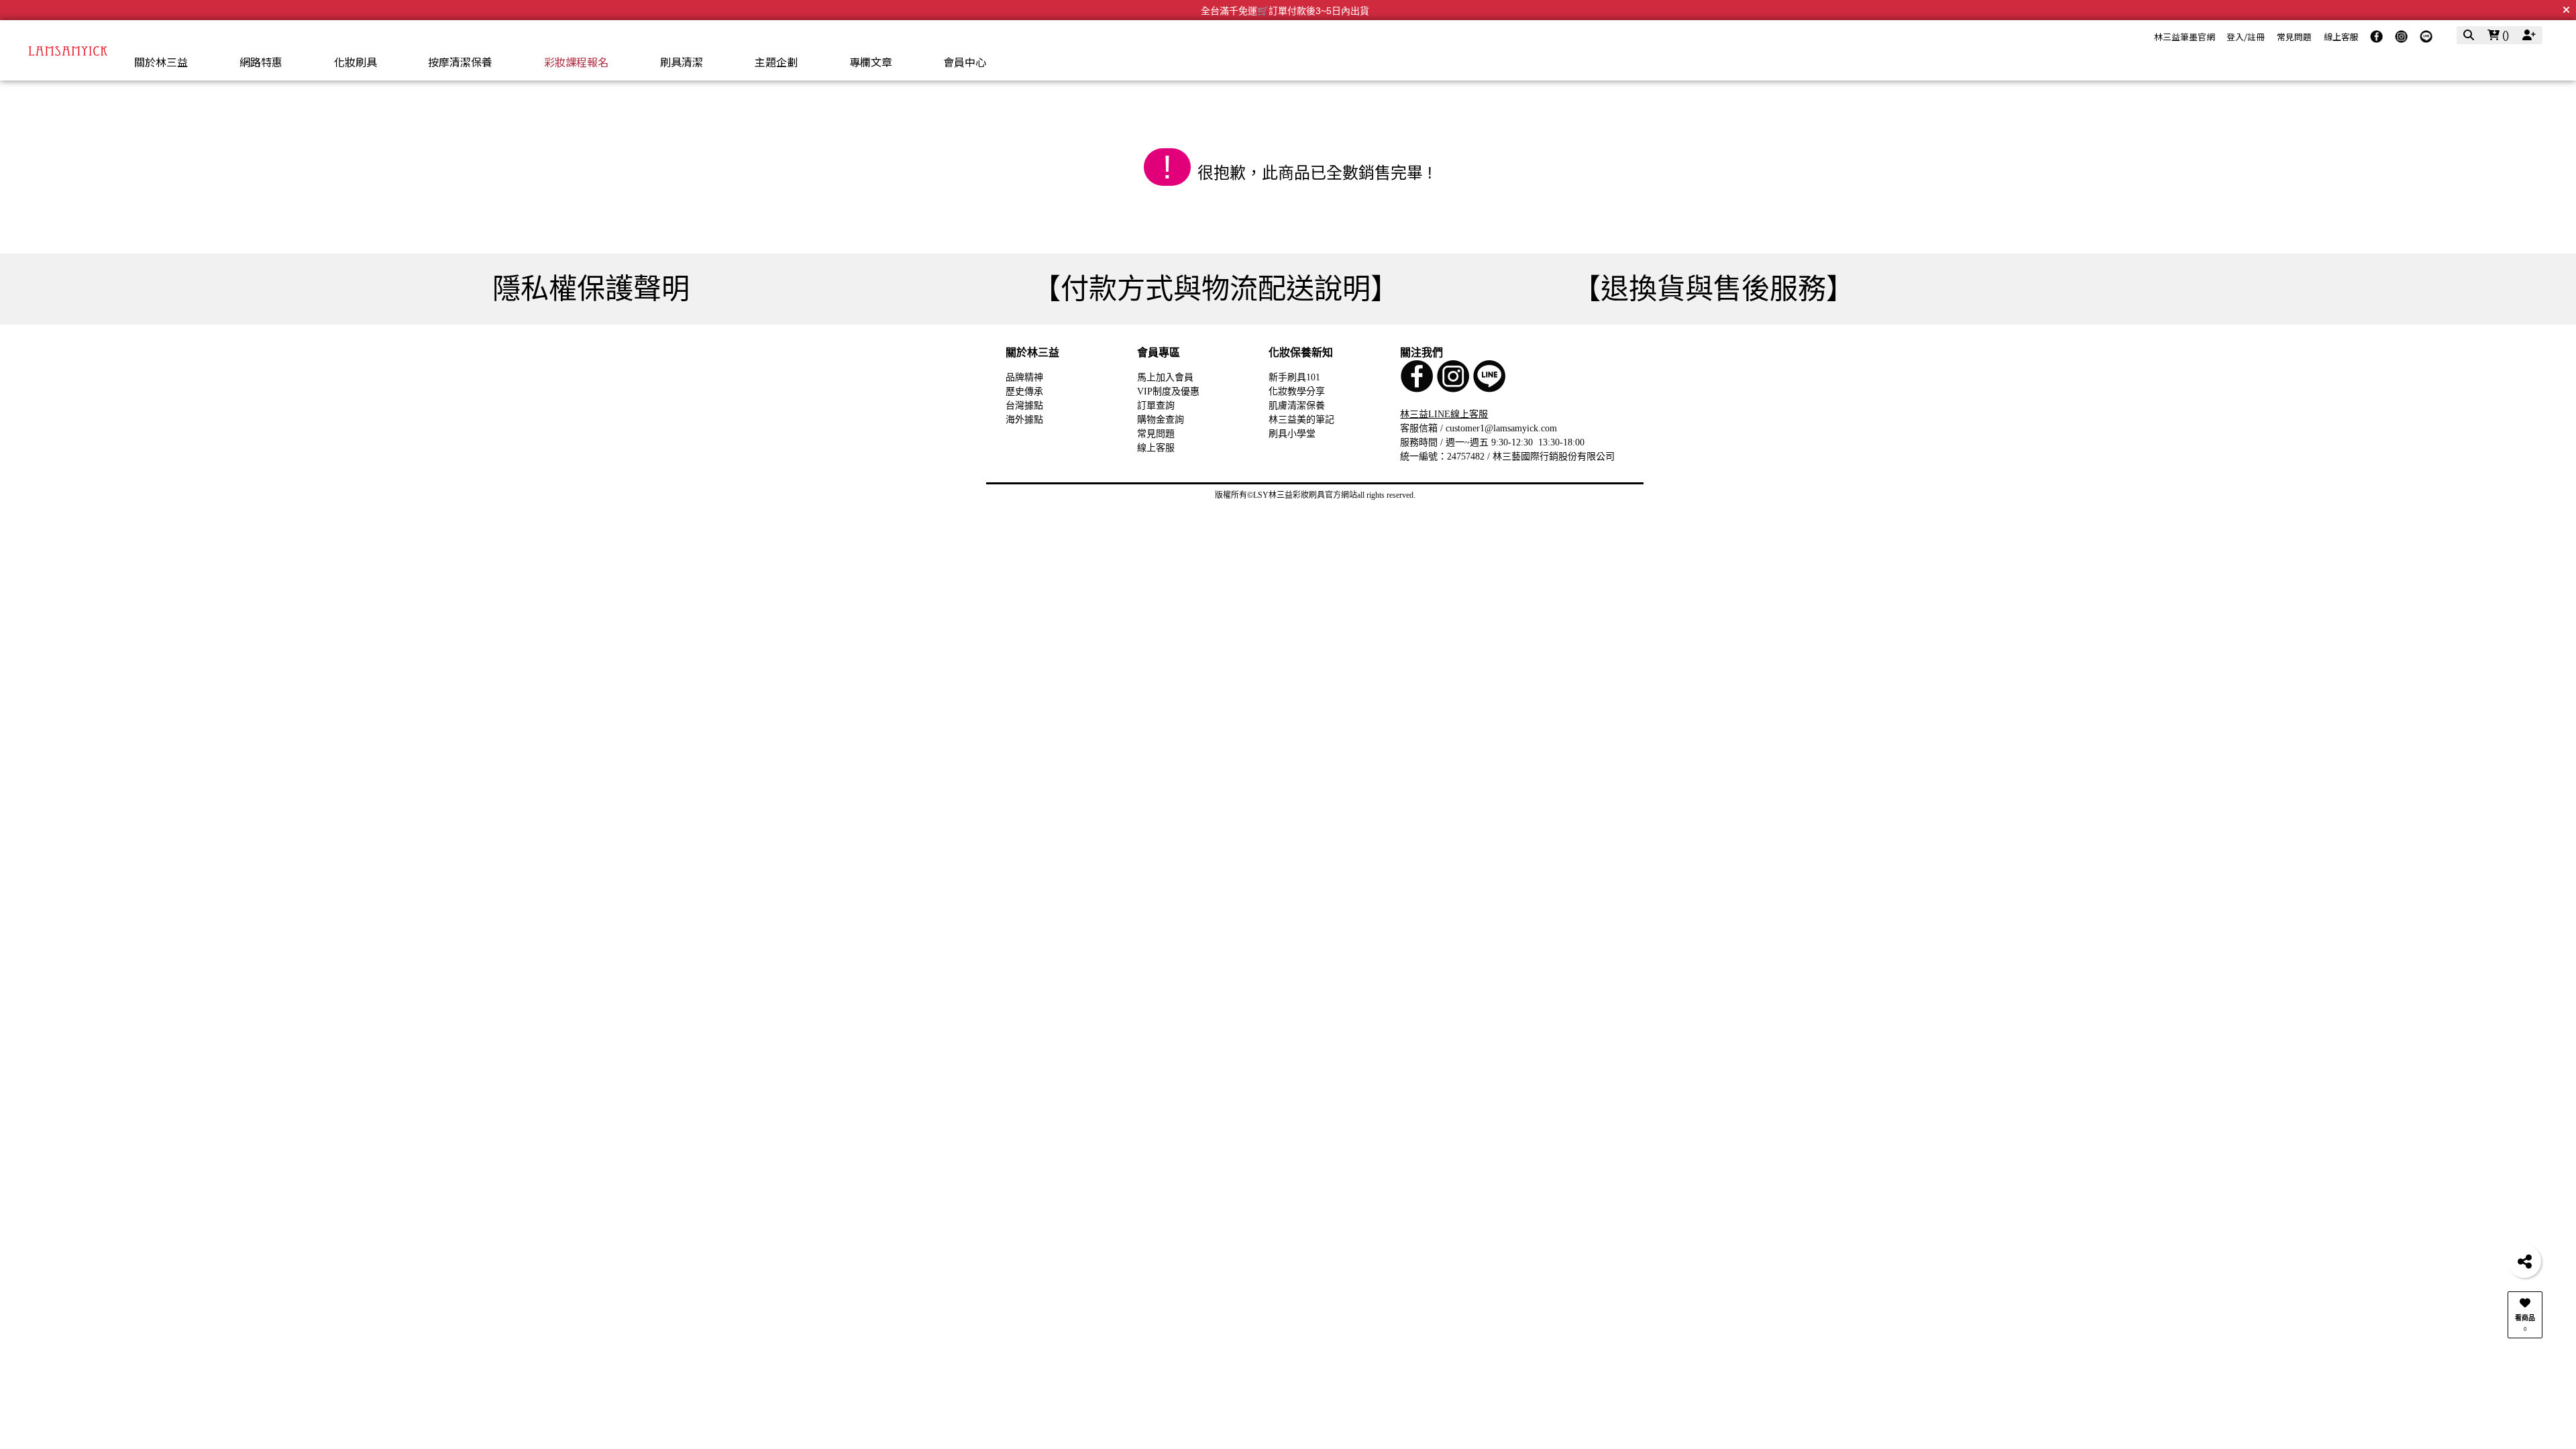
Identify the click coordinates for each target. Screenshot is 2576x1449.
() (2504, 35)
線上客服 (2341, 37)
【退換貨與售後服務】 (1713, 289)
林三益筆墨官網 (2185, 37)
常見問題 (2294, 37)
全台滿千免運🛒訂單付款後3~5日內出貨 (1285, 11)
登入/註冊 (2246, 37)
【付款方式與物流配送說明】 (1216, 289)
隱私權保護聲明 (591, 289)
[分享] (2524, 1261)
